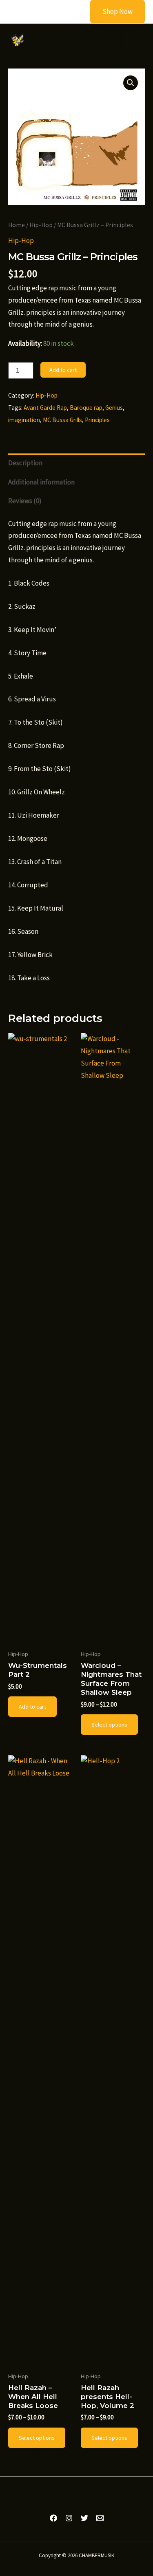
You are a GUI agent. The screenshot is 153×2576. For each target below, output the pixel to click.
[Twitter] (84, 2518)
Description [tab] (25, 463)
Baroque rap (86, 408)
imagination (24, 420)
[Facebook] (53, 2518)
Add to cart (63, 370)
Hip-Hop (41, 225)
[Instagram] (69, 2518)
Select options (109, 1725)
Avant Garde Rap (45, 408)
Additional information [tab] (41, 482)
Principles (97, 420)
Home (17, 225)
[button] (112, 12)
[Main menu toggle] (135, 40)
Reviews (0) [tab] (25, 501)
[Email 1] (100, 2518)
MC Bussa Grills (62, 420)
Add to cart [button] (32, 1707)
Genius (114, 408)
